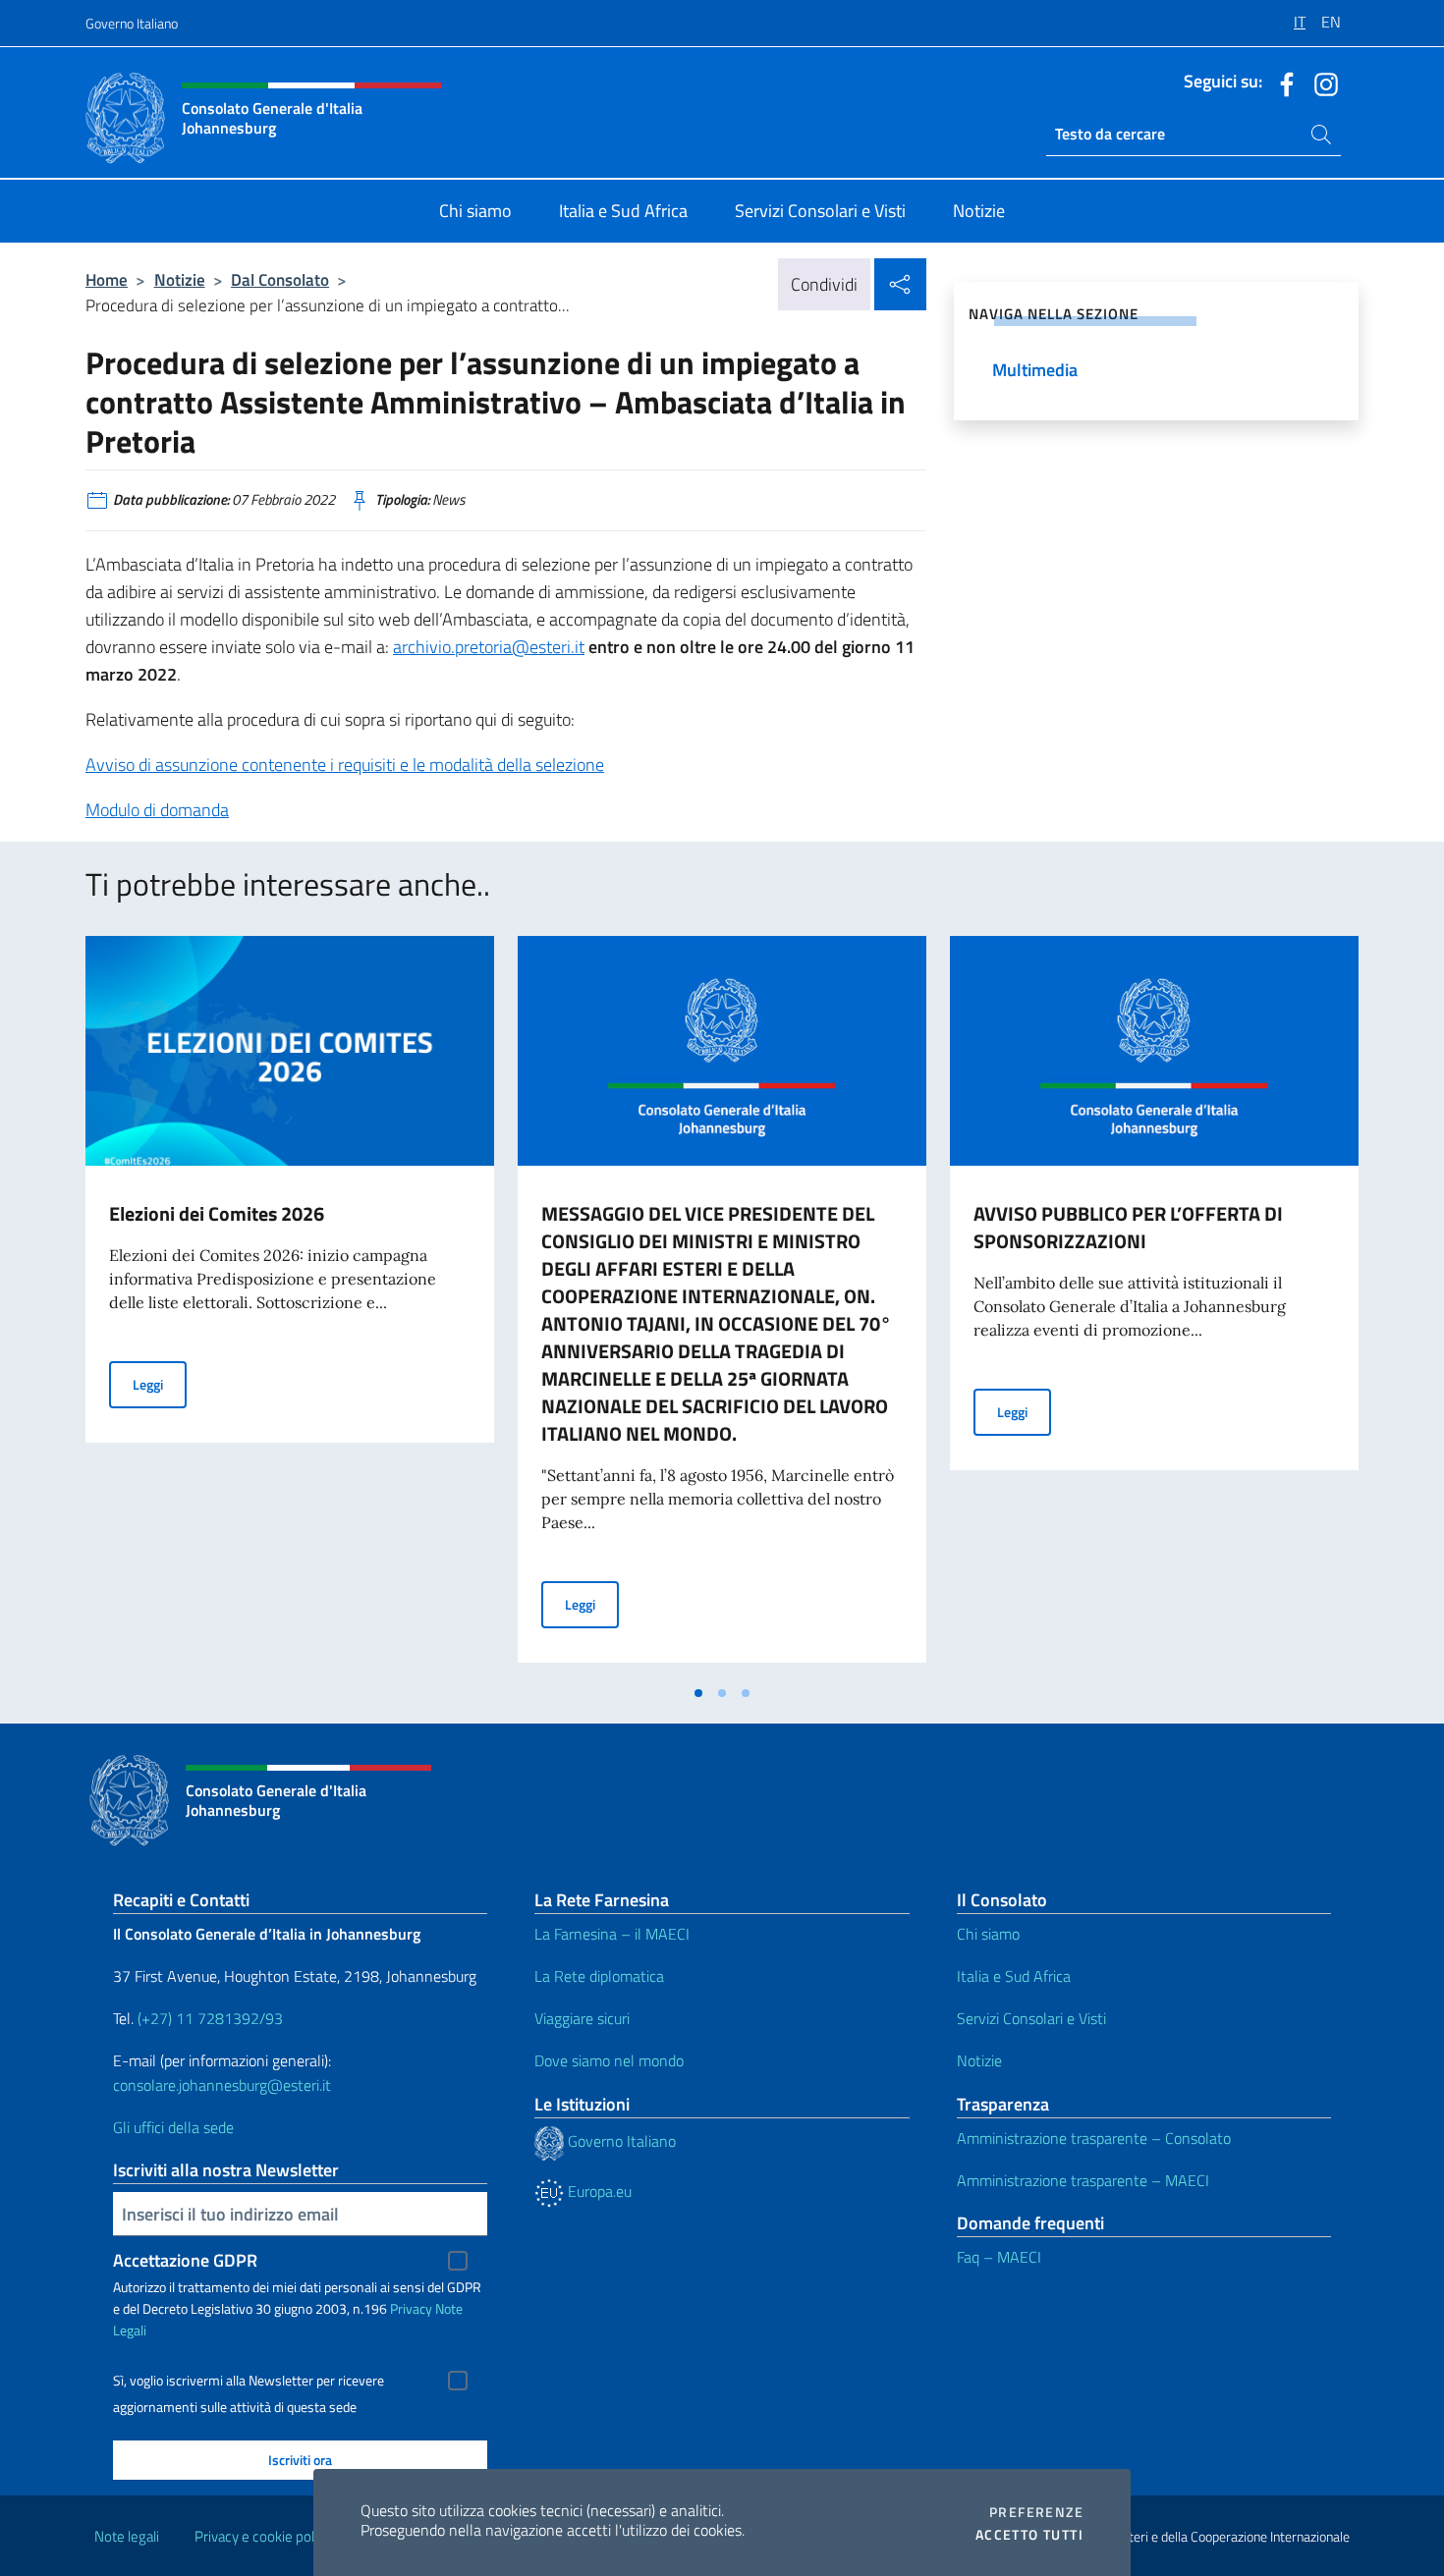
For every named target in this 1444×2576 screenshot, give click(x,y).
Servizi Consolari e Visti (1031, 2018)
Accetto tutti (1029, 2535)
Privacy (411, 2308)
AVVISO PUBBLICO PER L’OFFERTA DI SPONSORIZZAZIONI (1128, 1227)
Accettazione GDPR (185, 2260)
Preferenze (1036, 2512)
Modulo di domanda (157, 810)
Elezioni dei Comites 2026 (217, 1213)
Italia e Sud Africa (1014, 1976)
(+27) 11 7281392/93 (210, 2018)
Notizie (180, 279)
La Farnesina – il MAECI (612, 1934)
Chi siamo (988, 1934)
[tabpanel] (290, 1305)
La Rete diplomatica (599, 1976)
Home (107, 279)
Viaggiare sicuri (582, 2018)
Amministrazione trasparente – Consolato (1094, 2138)
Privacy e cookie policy (263, 2536)
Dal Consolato (280, 279)
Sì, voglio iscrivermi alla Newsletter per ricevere (249, 2381)
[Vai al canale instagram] (1321, 82)
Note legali (127, 2536)
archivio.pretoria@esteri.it (489, 647)
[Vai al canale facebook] (1282, 82)
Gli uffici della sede (173, 2127)
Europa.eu (598, 2191)
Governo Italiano (132, 23)
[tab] (698, 1693)
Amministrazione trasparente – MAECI (1083, 2180)
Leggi (160, 1384)
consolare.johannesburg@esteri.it (222, 2085)
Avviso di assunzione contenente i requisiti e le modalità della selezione (345, 765)
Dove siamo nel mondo (609, 2060)
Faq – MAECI (999, 2257)
